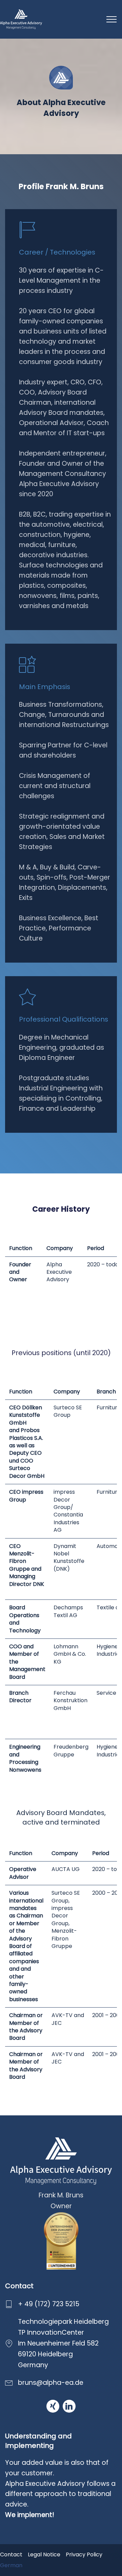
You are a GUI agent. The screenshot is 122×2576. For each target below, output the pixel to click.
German (11, 2565)
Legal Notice (44, 2554)
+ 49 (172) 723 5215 (49, 2304)
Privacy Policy (84, 2554)
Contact (11, 2554)
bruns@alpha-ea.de (51, 2383)
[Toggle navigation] (112, 19)
